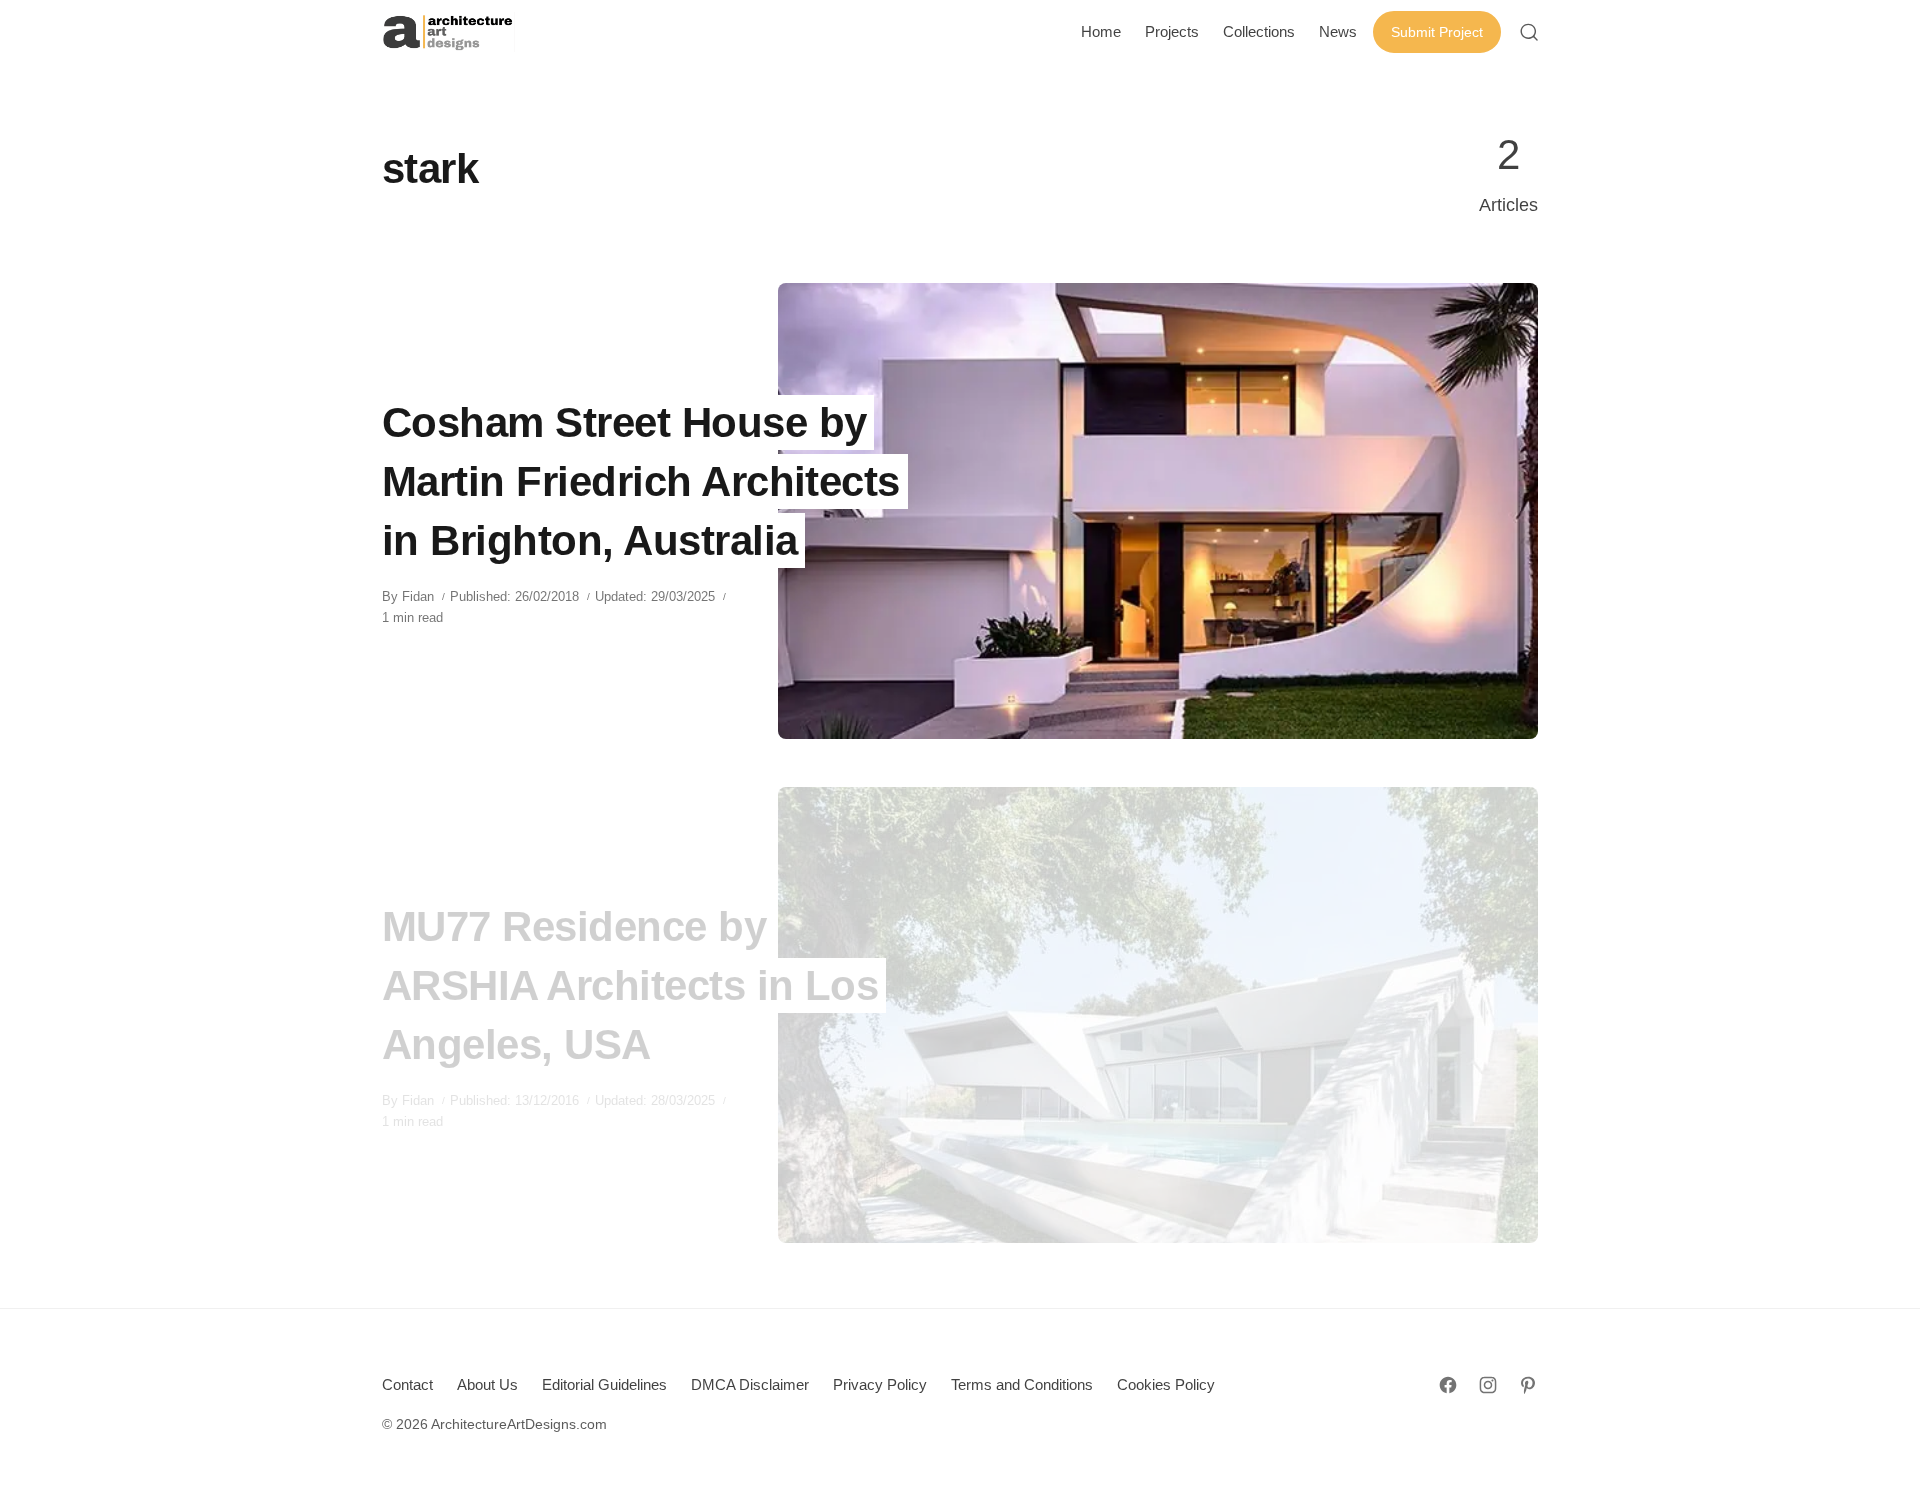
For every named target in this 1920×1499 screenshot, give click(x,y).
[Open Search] (1529, 32)
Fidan (418, 596)
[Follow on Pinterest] (1528, 1385)
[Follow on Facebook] (1448, 1385)
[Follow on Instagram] (1488, 1385)
